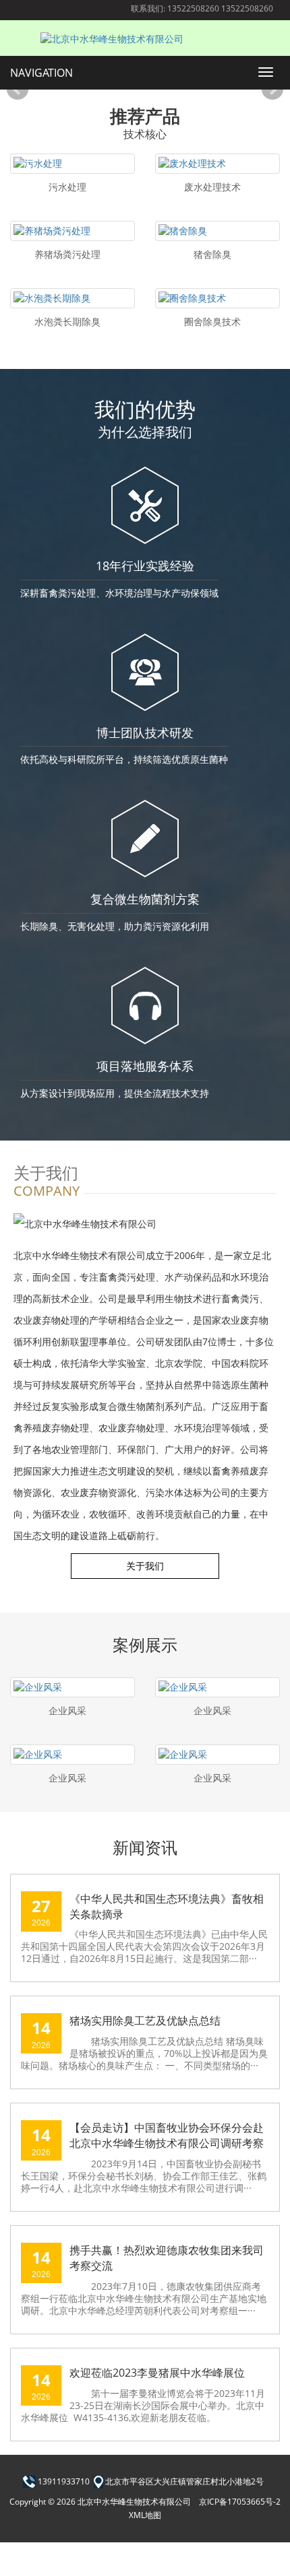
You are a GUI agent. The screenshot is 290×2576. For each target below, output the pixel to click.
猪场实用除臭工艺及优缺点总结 (145, 2021)
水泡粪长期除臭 (67, 321)
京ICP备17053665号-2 (240, 2502)
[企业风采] (72, 1687)
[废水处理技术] (217, 164)
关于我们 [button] (145, 1566)
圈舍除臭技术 (212, 321)
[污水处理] (72, 164)
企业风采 (67, 1710)
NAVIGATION (41, 73)
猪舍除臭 (212, 254)
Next (272, 90)
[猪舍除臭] (217, 231)
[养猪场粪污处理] (72, 231)
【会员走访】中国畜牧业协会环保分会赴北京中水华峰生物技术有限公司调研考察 (167, 2135)
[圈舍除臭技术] (217, 298)
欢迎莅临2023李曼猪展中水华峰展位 (157, 2373)
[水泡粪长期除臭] (72, 298)
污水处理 (67, 187)
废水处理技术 (212, 187)
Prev (18, 90)
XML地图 (145, 2515)
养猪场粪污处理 (67, 254)
